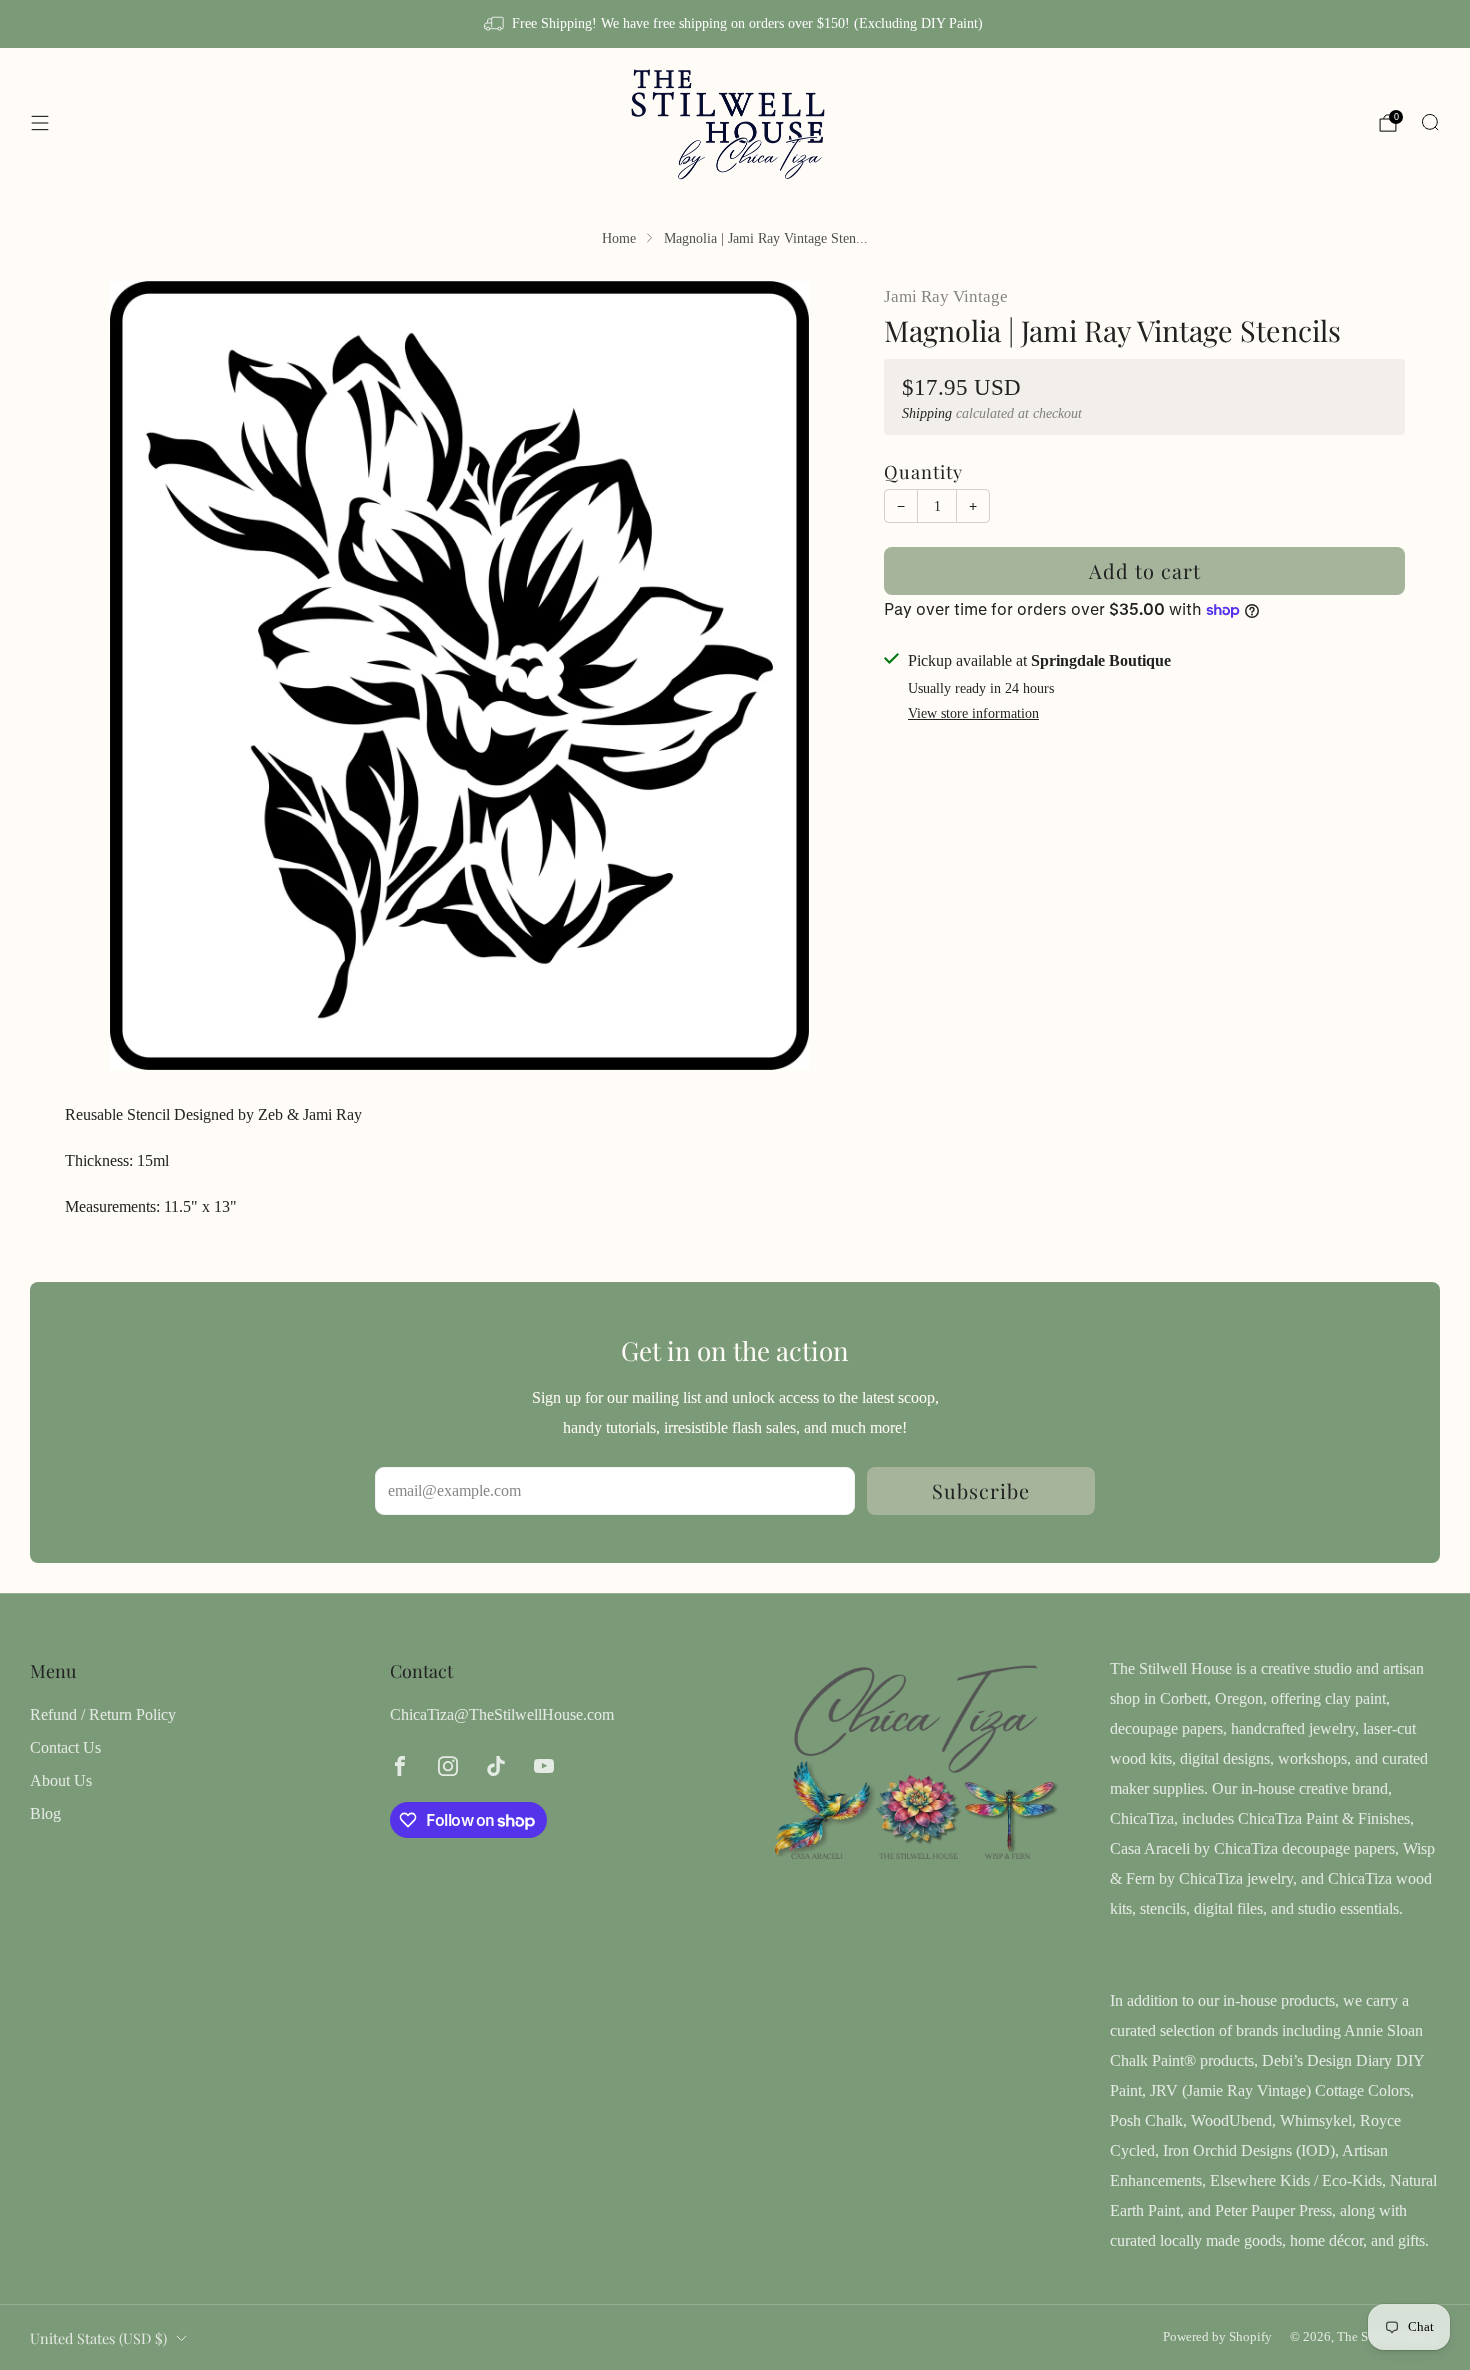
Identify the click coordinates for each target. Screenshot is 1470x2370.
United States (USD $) (98, 2338)
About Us (61, 1780)
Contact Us (65, 1747)
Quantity (923, 471)
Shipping (927, 413)
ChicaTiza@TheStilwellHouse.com (502, 1714)
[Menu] (40, 123)
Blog (45, 1813)
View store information (973, 713)
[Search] (1430, 122)
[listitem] (734, 24)
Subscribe (981, 1490)
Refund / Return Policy (103, 1714)
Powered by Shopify (1217, 2337)
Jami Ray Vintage (946, 296)
